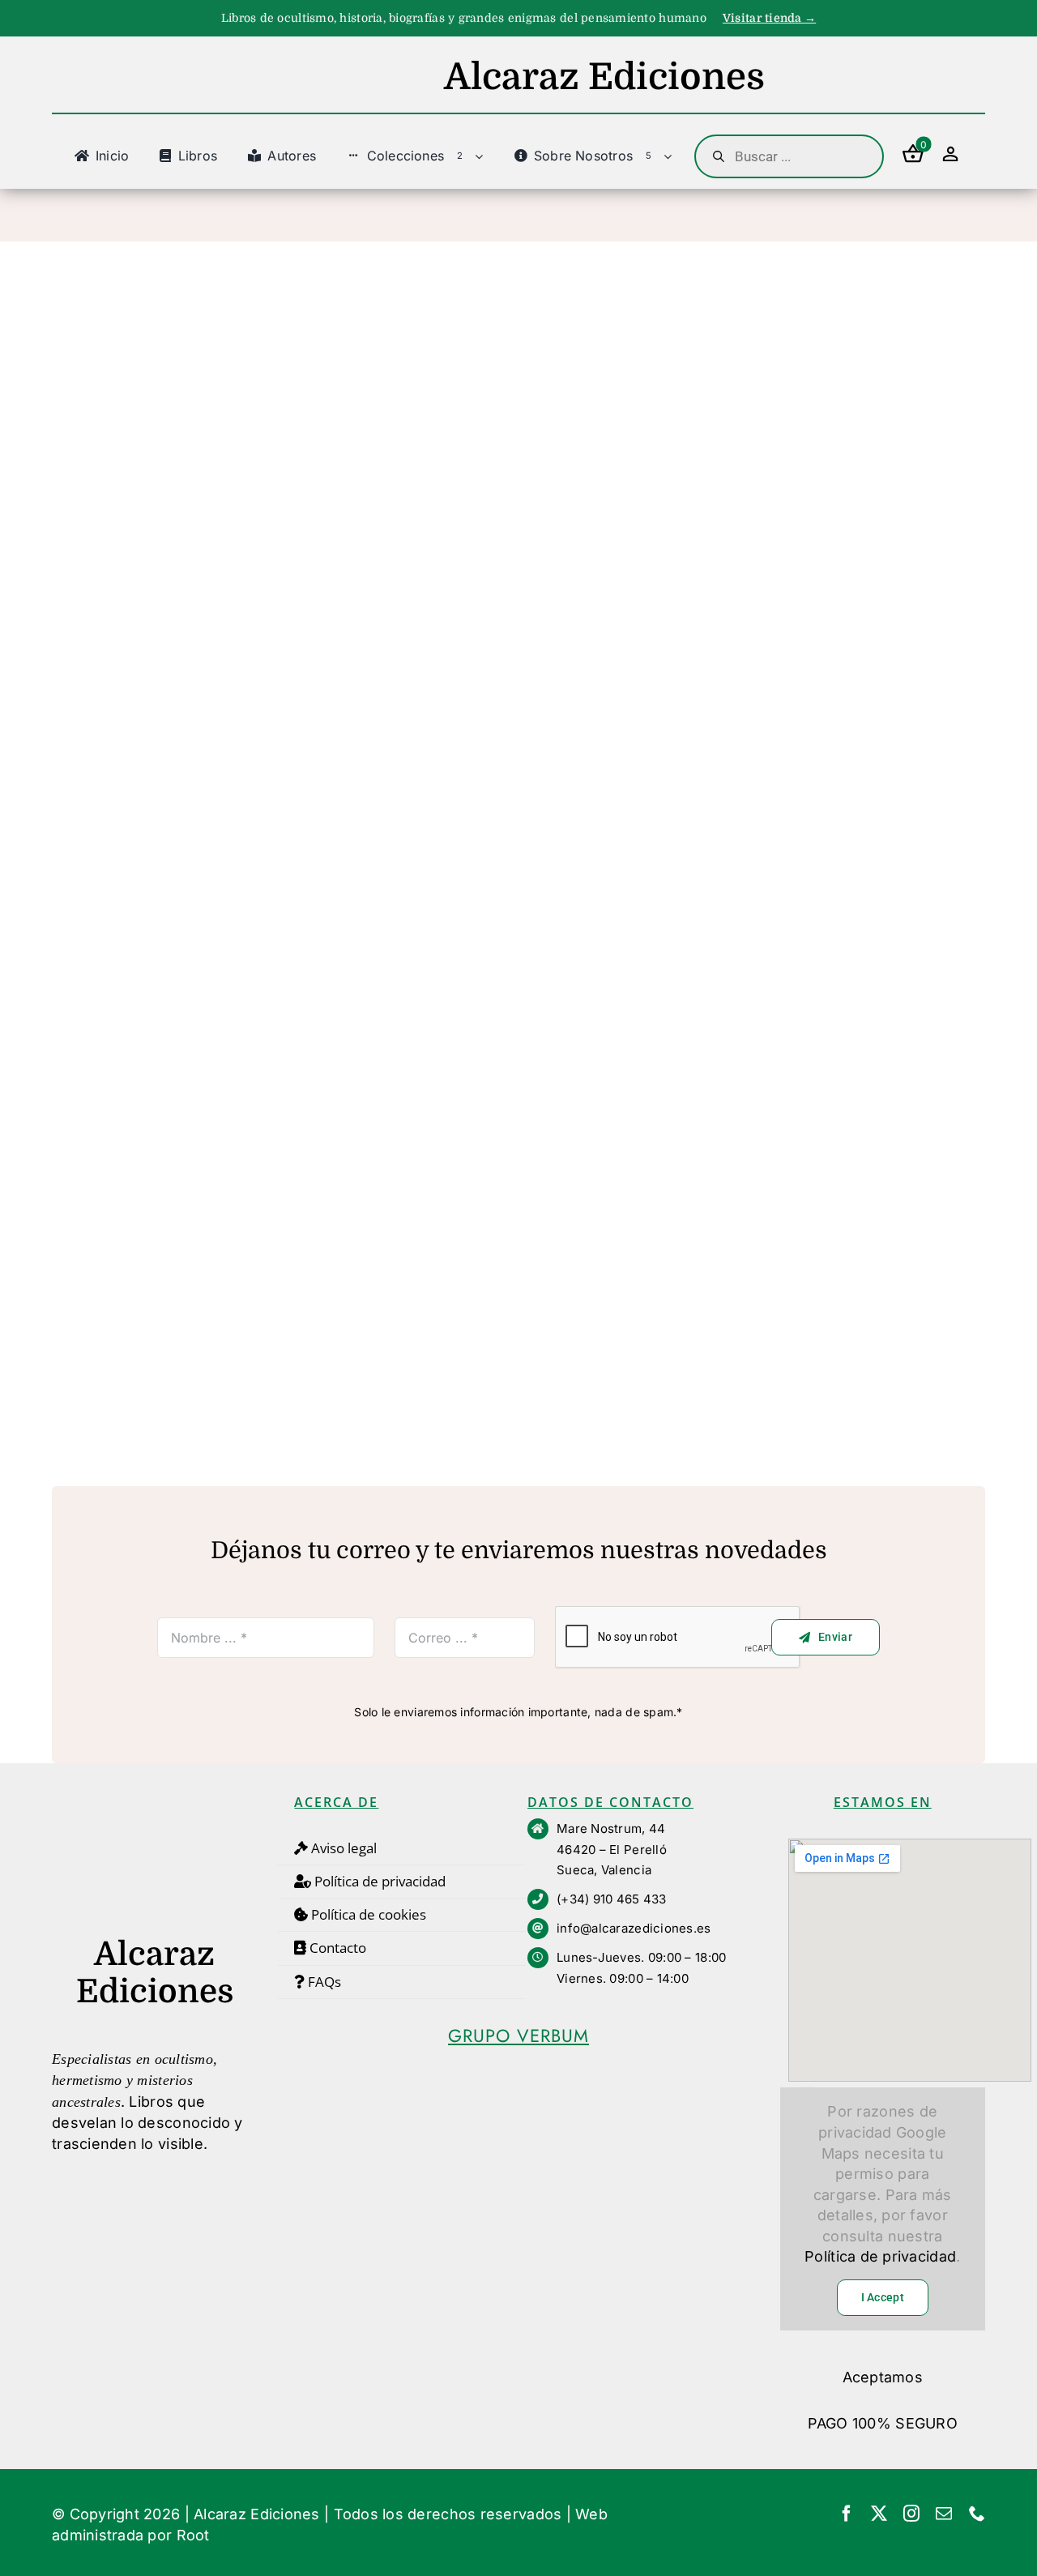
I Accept (883, 2297)
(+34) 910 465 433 (612, 1899)
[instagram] (911, 2514)
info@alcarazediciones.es (634, 1928)
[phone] (977, 2514)
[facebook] (847, 2514)
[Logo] (155, 1802)
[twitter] (879, 2514)
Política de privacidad (880, 2256)
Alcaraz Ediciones (257, 2514)
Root (193, 2535)
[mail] (944, 2514)
